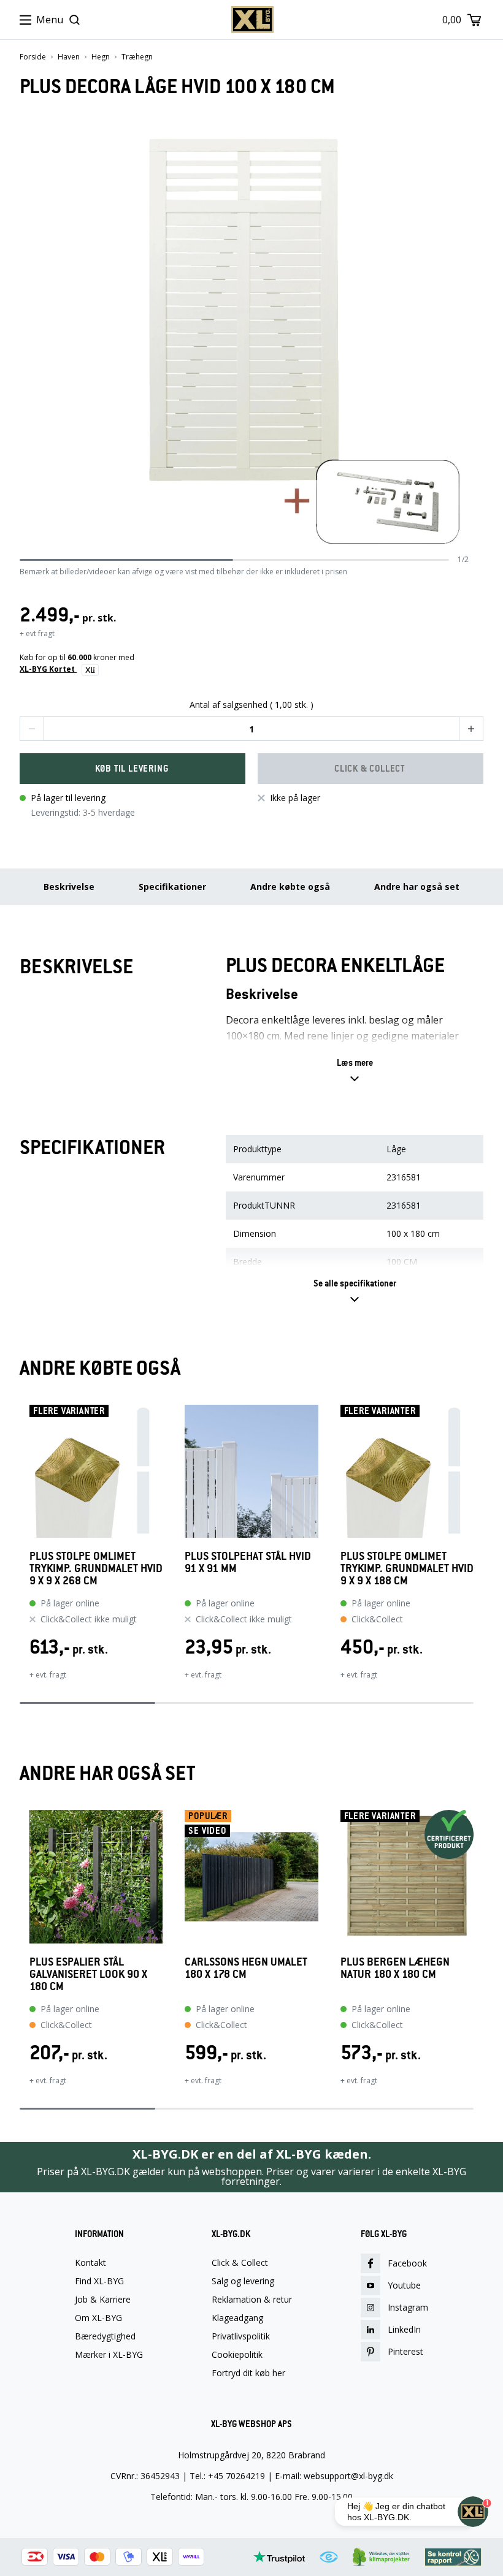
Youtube (404, 2285)
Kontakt (90, 2263)
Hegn (101, 57)
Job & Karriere (103, 2300)
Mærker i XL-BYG (109, 2355)
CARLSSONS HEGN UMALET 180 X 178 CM (246, 1968)
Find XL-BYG (99, 2281)
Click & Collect (240, 2263)
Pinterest (405, 2351)
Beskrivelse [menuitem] (69, 887)
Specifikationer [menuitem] (172, 887)
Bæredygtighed (105, 2336)
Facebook (407, 2263)
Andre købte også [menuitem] (290, 887)
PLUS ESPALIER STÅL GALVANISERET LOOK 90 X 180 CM (88, 1974)
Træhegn (137, 57)
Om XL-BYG (98, 2318)
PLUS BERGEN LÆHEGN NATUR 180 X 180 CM (395, 1968)
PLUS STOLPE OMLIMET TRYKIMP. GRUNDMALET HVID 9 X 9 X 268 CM (96, 1568)
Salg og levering (243, 2281)
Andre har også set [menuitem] (417, 887)
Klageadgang (237, 2318)
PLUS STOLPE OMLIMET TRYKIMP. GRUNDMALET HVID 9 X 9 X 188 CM (407, 1568)
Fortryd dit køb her (248, 2373)
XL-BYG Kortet (48, 669)
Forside (33, 57)
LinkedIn (404, 2329)
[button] (32, 729)
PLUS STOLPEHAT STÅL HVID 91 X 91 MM (248, 1563)
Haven (69, 57)
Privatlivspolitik (241, 2336)
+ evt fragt (37, 633)
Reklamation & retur (252, 2300)
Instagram (408, 2307)
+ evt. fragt (48, 1675)
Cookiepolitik (237, 2355)
